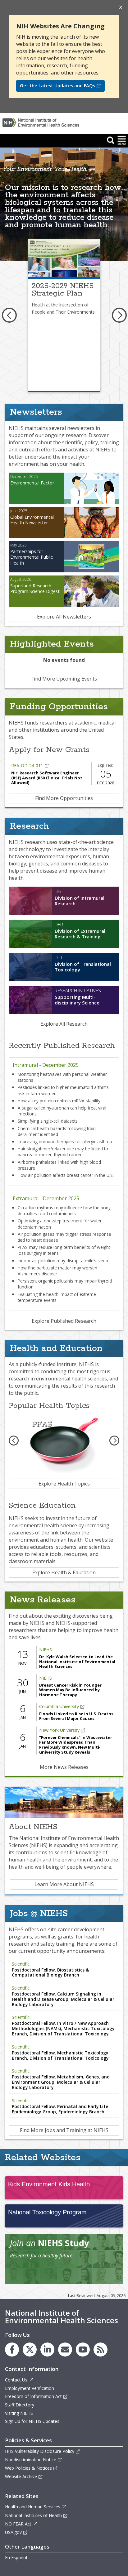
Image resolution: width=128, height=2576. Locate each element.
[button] (111, 140)
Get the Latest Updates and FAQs (57, 86)
